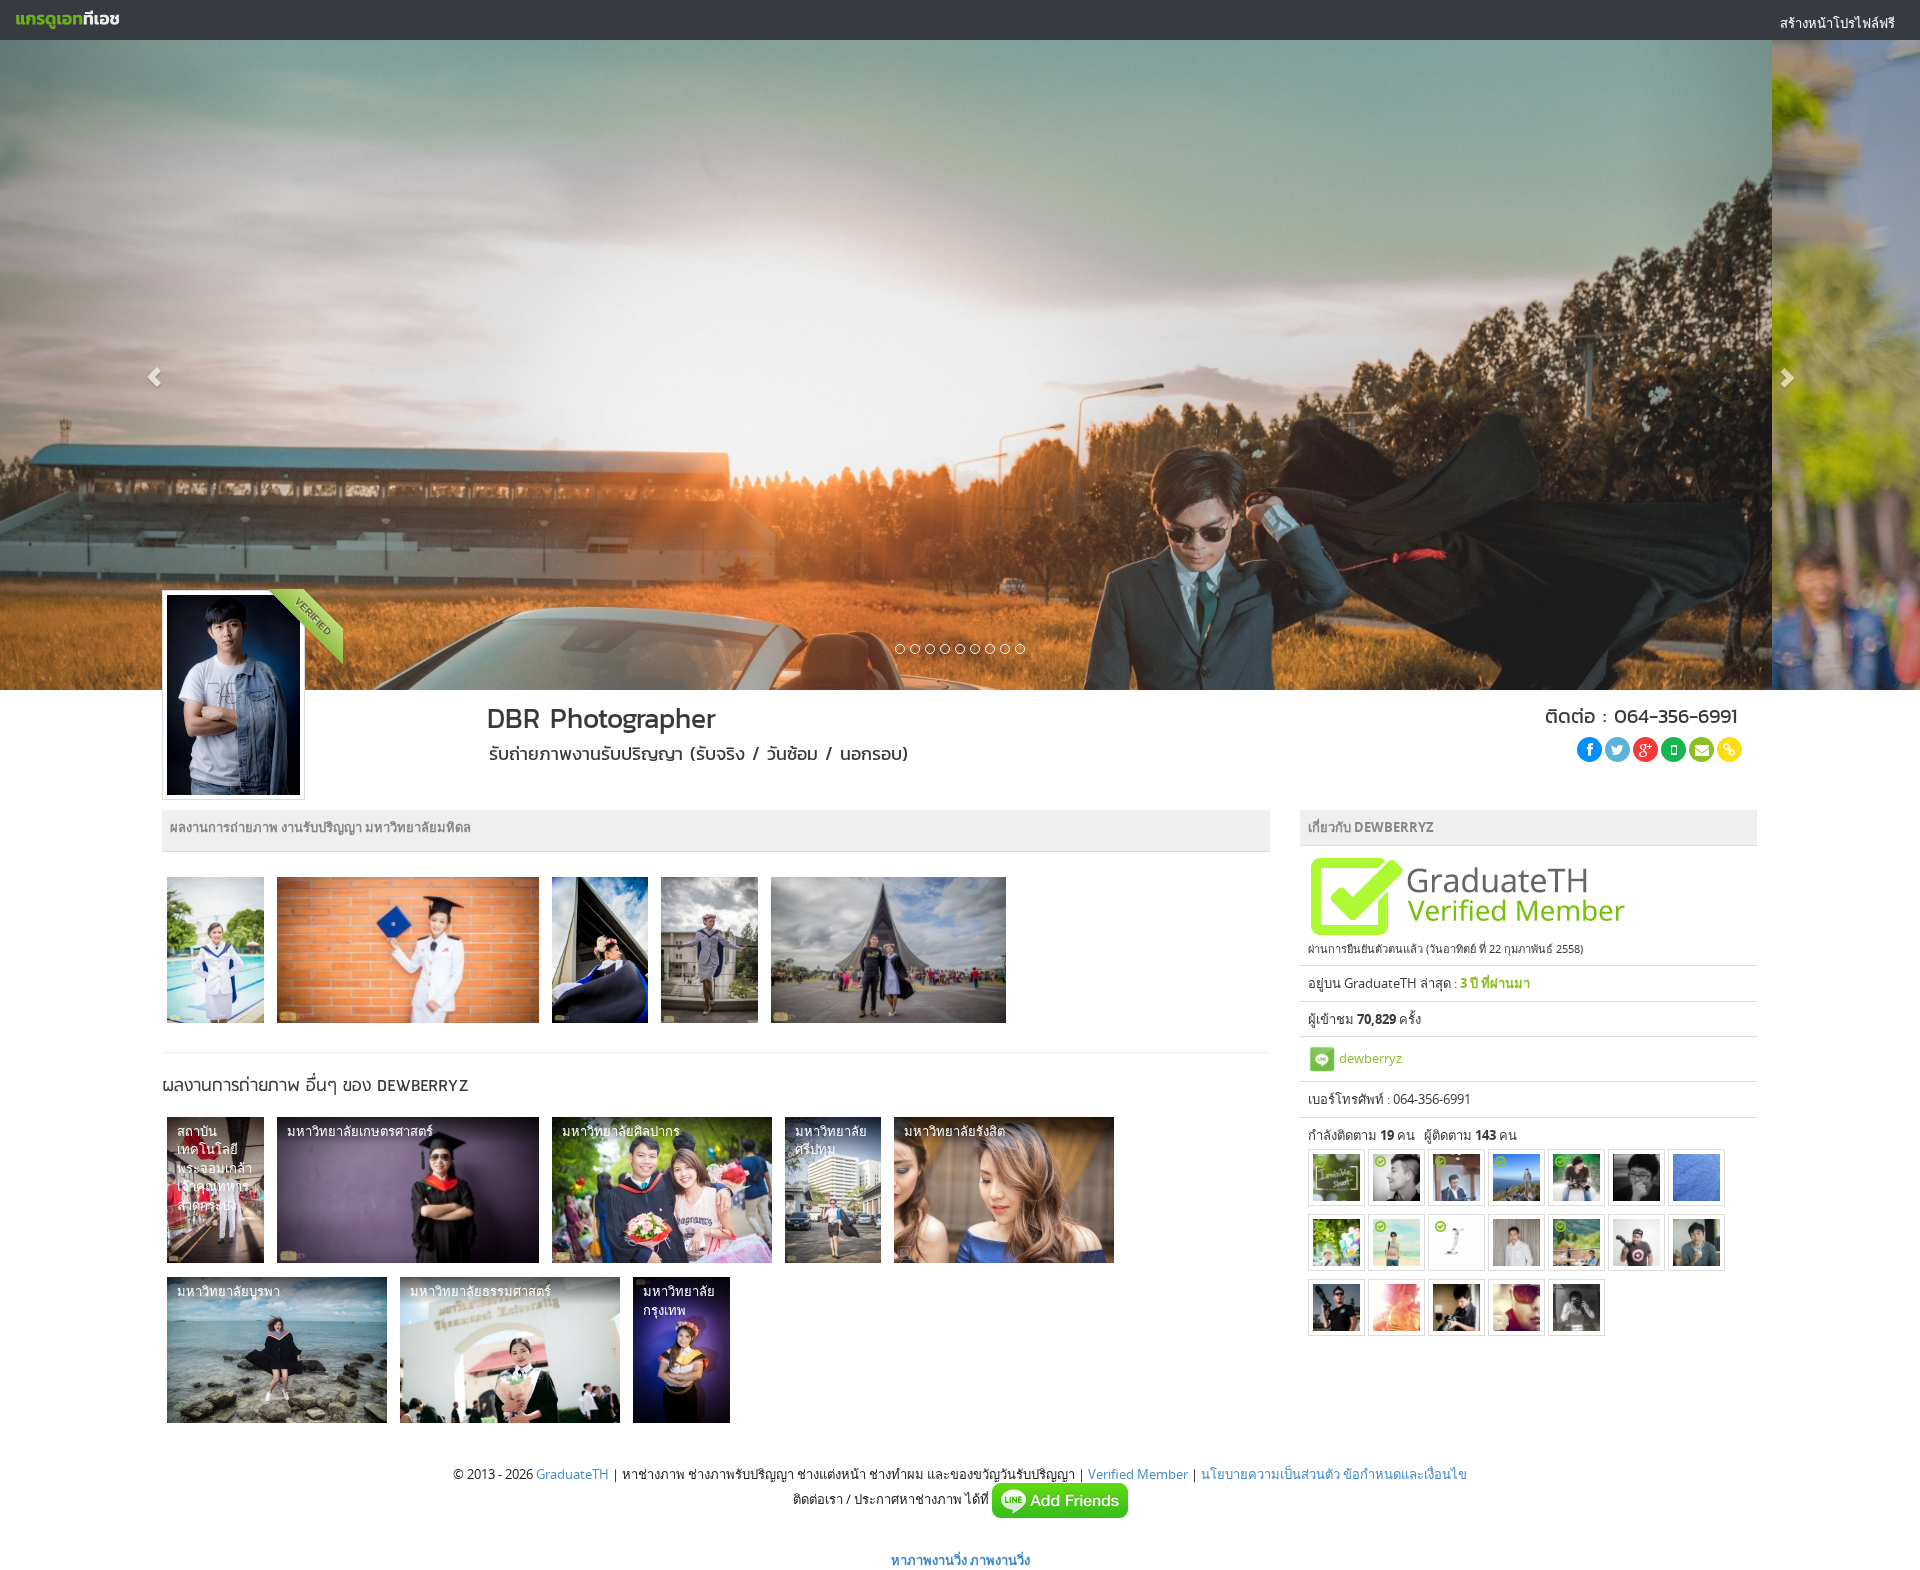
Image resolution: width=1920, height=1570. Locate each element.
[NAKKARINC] (1396, 1242)
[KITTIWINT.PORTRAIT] (1396, 1177)
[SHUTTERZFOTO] (1336, 1307)
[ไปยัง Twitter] (1617, 749)
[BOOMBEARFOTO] (1456, 1307)
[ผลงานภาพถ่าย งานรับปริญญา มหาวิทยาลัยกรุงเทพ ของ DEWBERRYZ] (681, 1350)
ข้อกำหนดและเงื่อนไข (1405, 1474)
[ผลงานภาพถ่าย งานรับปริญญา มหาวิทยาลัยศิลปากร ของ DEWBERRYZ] (662, 1190)
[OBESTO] (1576, 1307)
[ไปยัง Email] (1701, 749)
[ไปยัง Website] (1729, 749)
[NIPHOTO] (1516, 1177)
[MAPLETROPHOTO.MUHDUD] (1396, 1307)
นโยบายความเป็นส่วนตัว (1270, 1474)
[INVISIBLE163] (1336, 1177)
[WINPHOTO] (1636, 1242)
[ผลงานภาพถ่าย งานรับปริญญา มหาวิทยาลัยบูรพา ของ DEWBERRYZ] (277, 1350)
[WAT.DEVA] (1576, 1177)
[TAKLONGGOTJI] (1576, 1242)
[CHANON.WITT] (1696, 1177)
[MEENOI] (1696, 1242)
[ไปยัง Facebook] (1589, 749)
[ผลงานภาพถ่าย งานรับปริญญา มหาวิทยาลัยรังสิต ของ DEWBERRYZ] (1004, 1190)
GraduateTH (572, 1474)
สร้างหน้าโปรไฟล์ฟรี (1837, 23)
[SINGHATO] (1636, 1177)
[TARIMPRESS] (1516, 1307)
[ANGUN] (1336, 1242)
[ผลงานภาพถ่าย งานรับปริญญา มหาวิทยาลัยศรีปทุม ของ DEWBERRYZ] (833, 1190)
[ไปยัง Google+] (1645, 749)
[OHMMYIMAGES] (1516, 1242)
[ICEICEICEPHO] (1456, 1242)
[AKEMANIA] (1456, 1177)
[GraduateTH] (67, 20)
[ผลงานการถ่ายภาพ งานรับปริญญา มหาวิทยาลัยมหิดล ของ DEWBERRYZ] (215, 950)
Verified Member (1138, 1474)
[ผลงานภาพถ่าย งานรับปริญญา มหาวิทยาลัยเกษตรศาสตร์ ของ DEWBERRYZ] (407, 1190)
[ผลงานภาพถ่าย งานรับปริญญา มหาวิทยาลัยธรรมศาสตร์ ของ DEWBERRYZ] (510, 1350)
